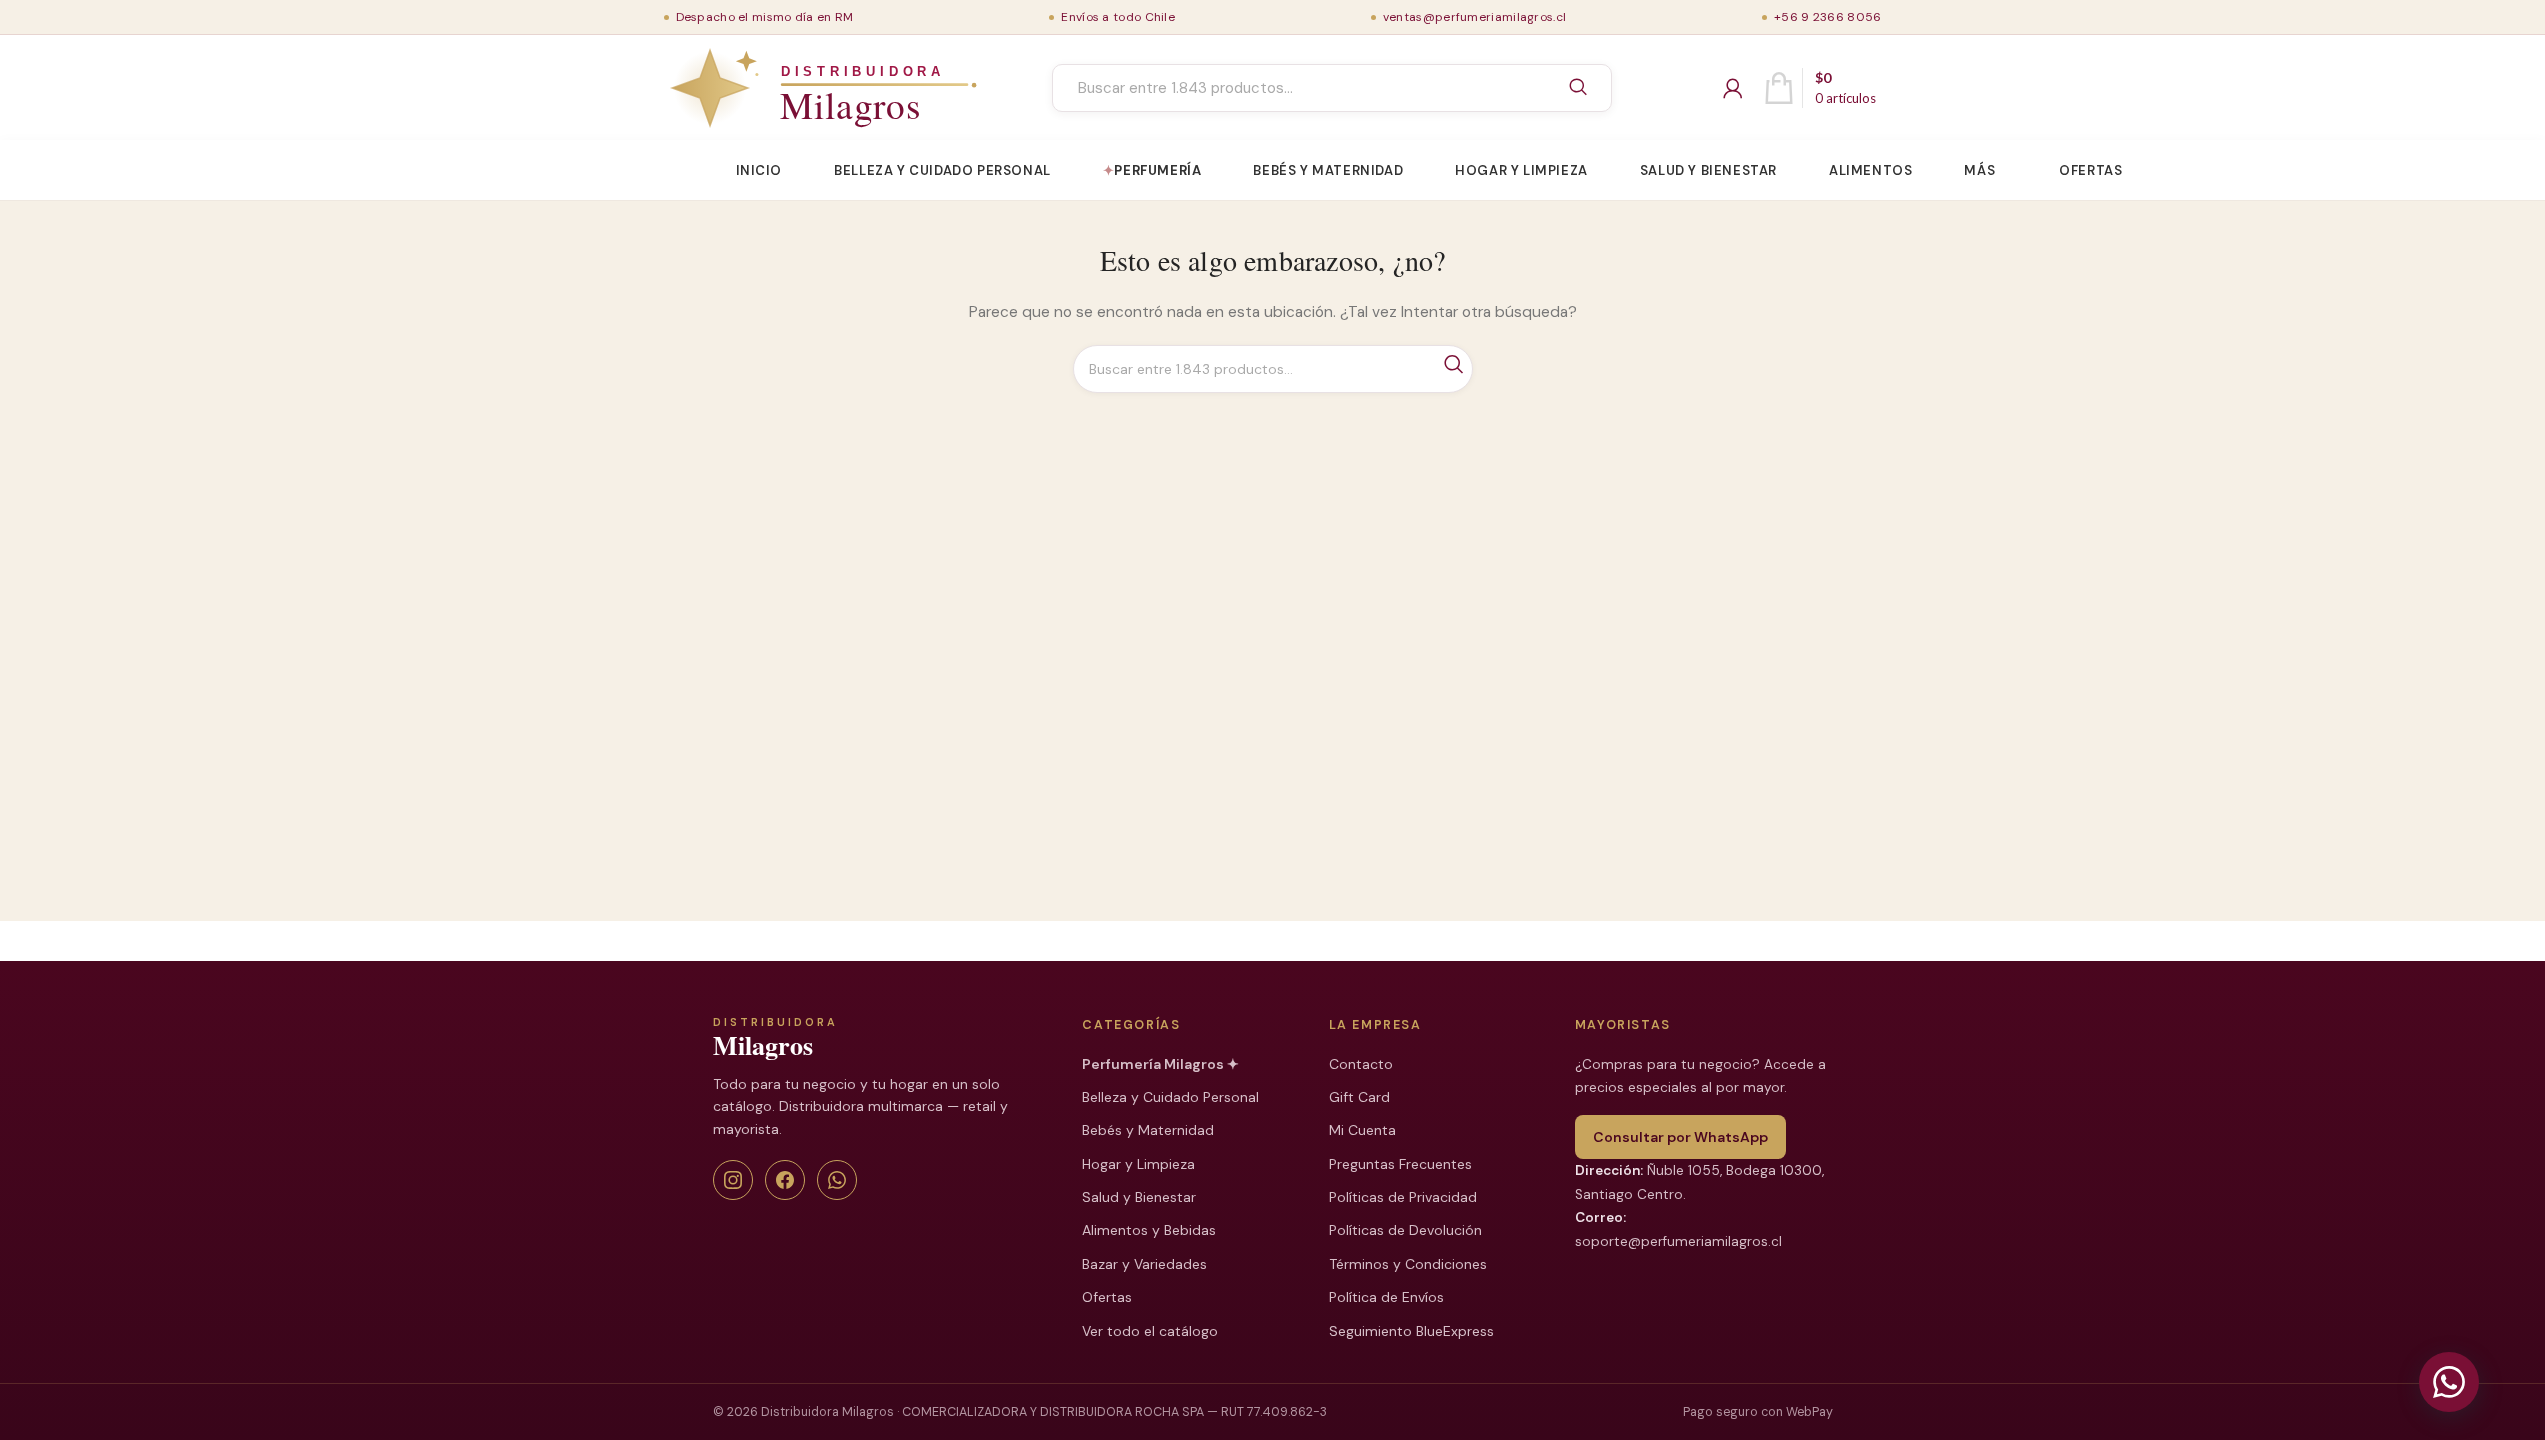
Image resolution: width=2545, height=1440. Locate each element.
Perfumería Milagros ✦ (1160, 1064)
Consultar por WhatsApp (1680, 1137)
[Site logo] (777, 87)
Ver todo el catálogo (1150, 1331)
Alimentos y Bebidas (1149, 1230)
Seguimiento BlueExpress (1411, 1331)
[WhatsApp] (837, 1180)
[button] (2449, 1382)
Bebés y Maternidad (1148, 1130)
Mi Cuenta (1362, 1130)
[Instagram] (733, 1180)
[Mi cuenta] (1733, 88)
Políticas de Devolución (1405, 1230)
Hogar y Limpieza (1138, 1164)
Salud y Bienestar (1139, 1197)
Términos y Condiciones (1408, 1264)
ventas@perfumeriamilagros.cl (1474, 17)
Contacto (1361, 1064)
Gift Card (1359, 1097)
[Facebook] (785, 1180)
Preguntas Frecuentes (1400, 1164)
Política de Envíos (1386, 1297)
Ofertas (1107, 1297)
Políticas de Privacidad (1403, 1197)
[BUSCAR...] (1578, 88)
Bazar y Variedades (1144, 1264)
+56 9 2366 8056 (1828, 17)
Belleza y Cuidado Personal (1170, 1097)
